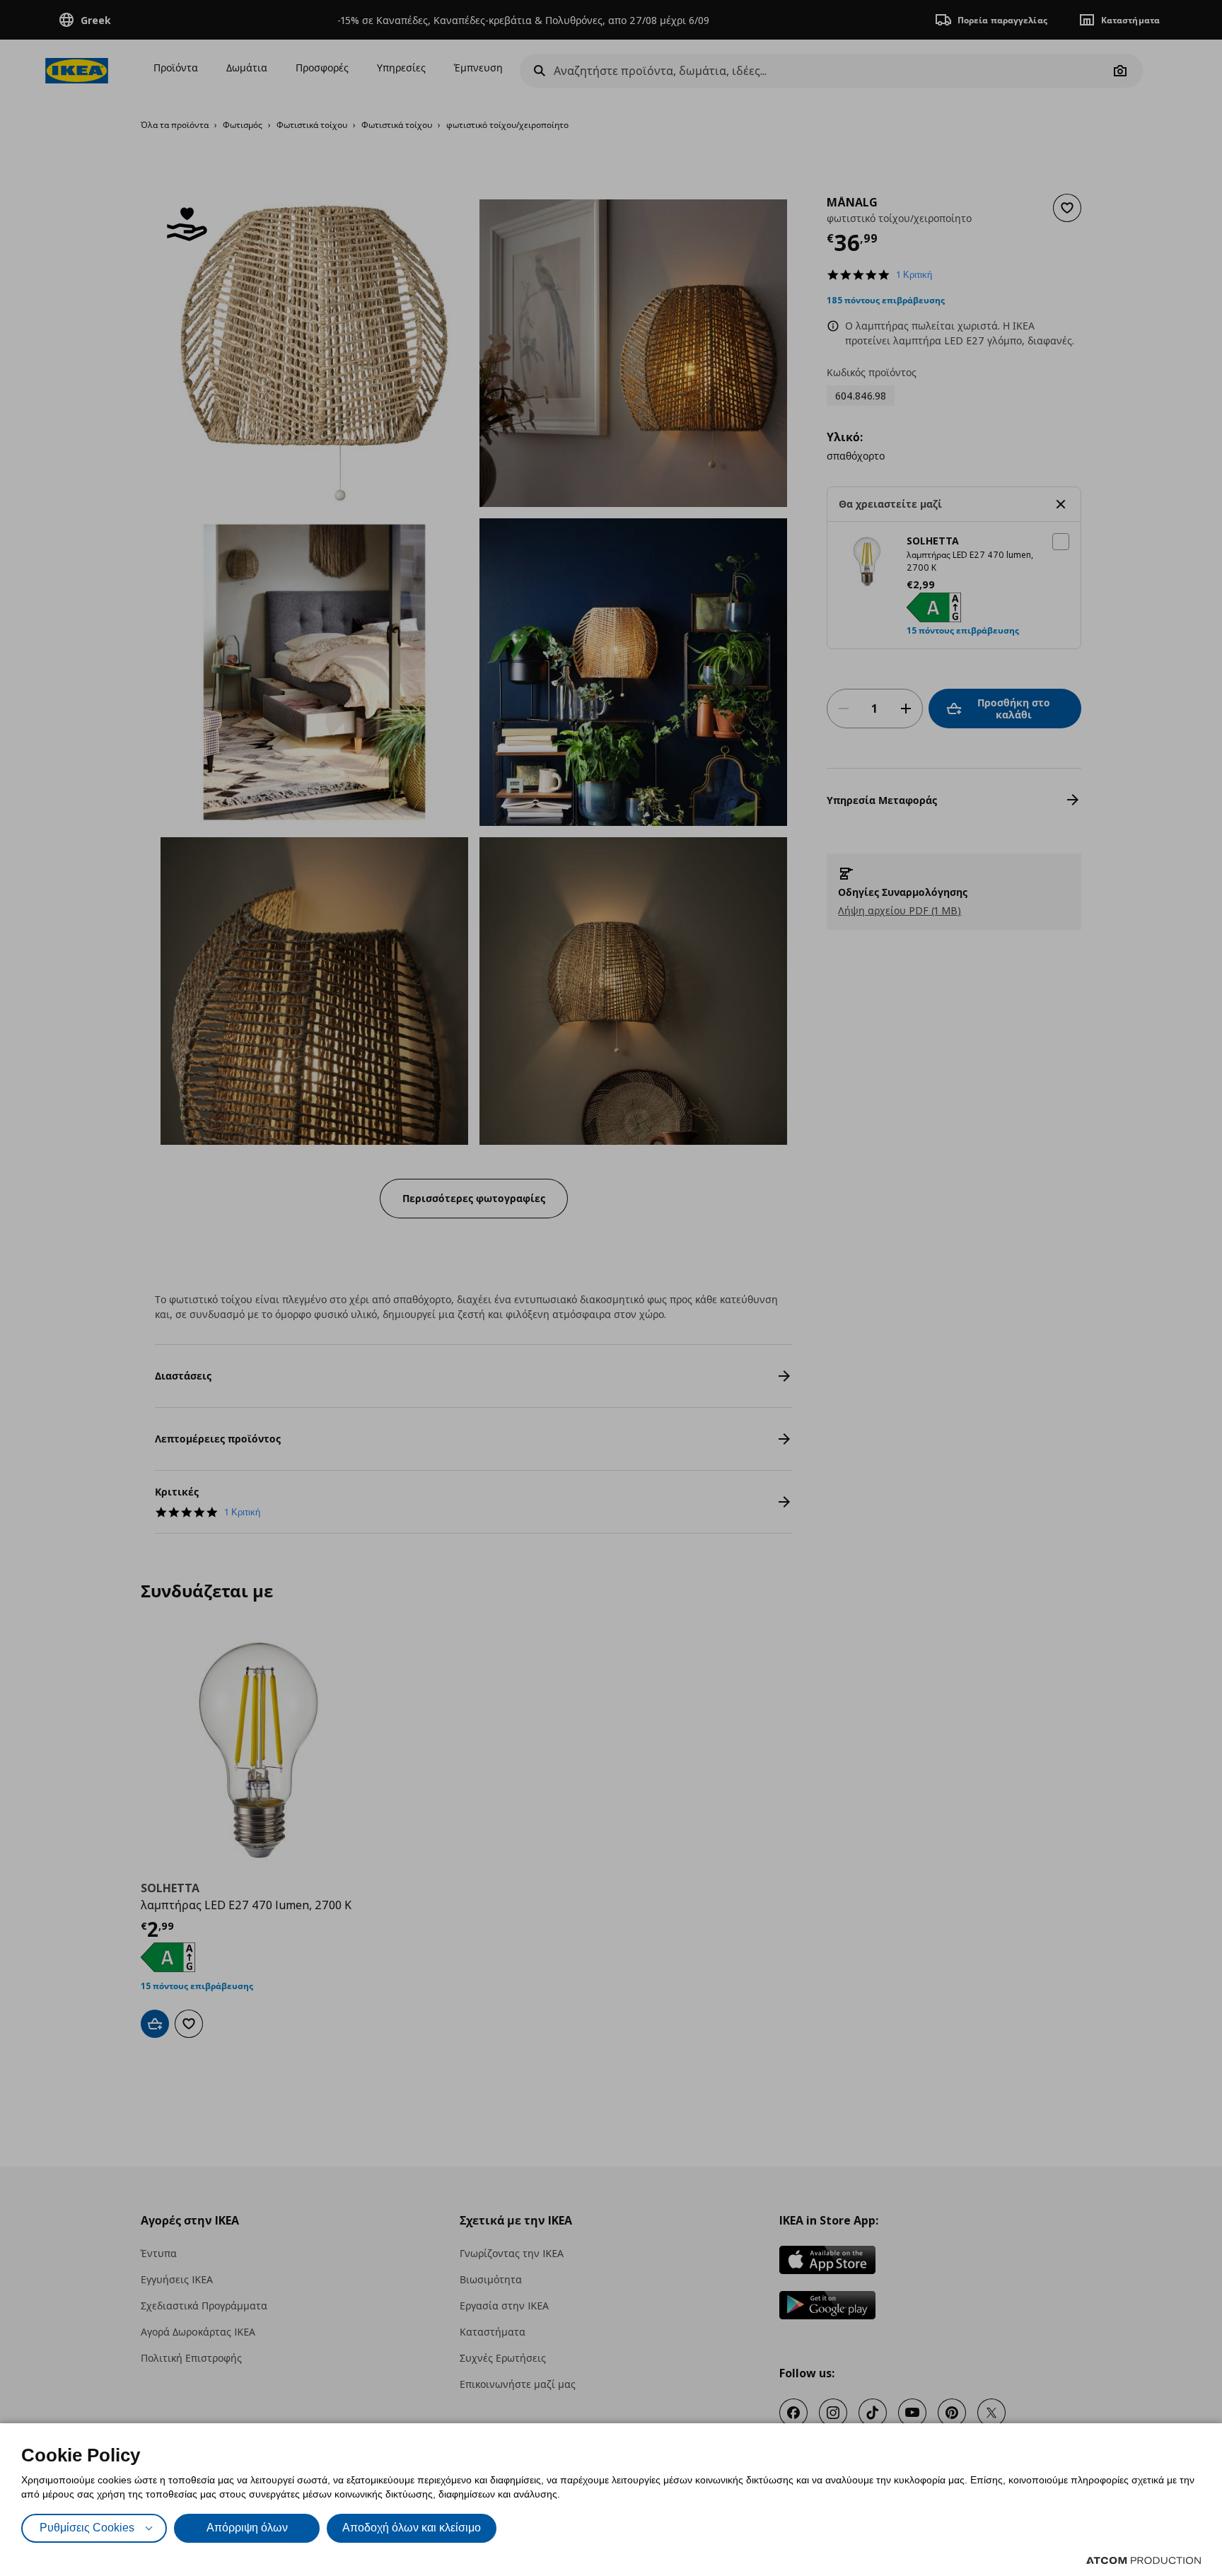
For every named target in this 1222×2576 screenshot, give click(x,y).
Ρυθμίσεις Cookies (87, 2528)
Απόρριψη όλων (247, 2528)
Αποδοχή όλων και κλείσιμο (412, 2528)
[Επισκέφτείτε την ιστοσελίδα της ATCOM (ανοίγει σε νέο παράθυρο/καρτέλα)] (1144, 2560)
